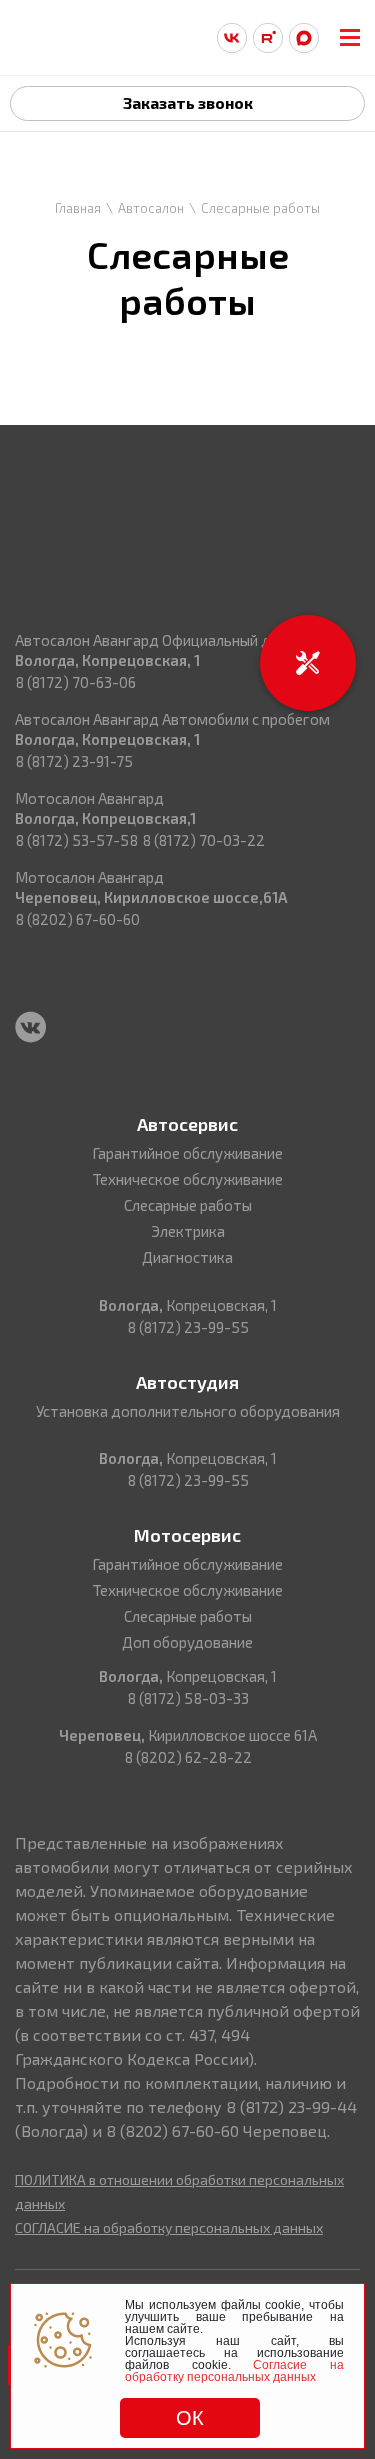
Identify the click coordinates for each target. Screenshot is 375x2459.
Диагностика (187, 1257)
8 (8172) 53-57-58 (76, 840)
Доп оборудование (187, 1642)
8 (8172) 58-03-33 (188, 1698)
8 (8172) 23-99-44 (291, 2106)
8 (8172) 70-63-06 (75, 682)
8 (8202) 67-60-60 (77, 919)
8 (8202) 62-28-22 (188, 1757)
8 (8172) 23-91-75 (74, 761)
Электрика (188, 1231)
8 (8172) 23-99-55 (188, 1327)
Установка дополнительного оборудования (188, 1411)
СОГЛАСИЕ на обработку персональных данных (169, 2227)
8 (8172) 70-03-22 (203, 840)
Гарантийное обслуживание (187, 1153)
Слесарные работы (188, 1205)
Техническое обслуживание (187, 1179)
